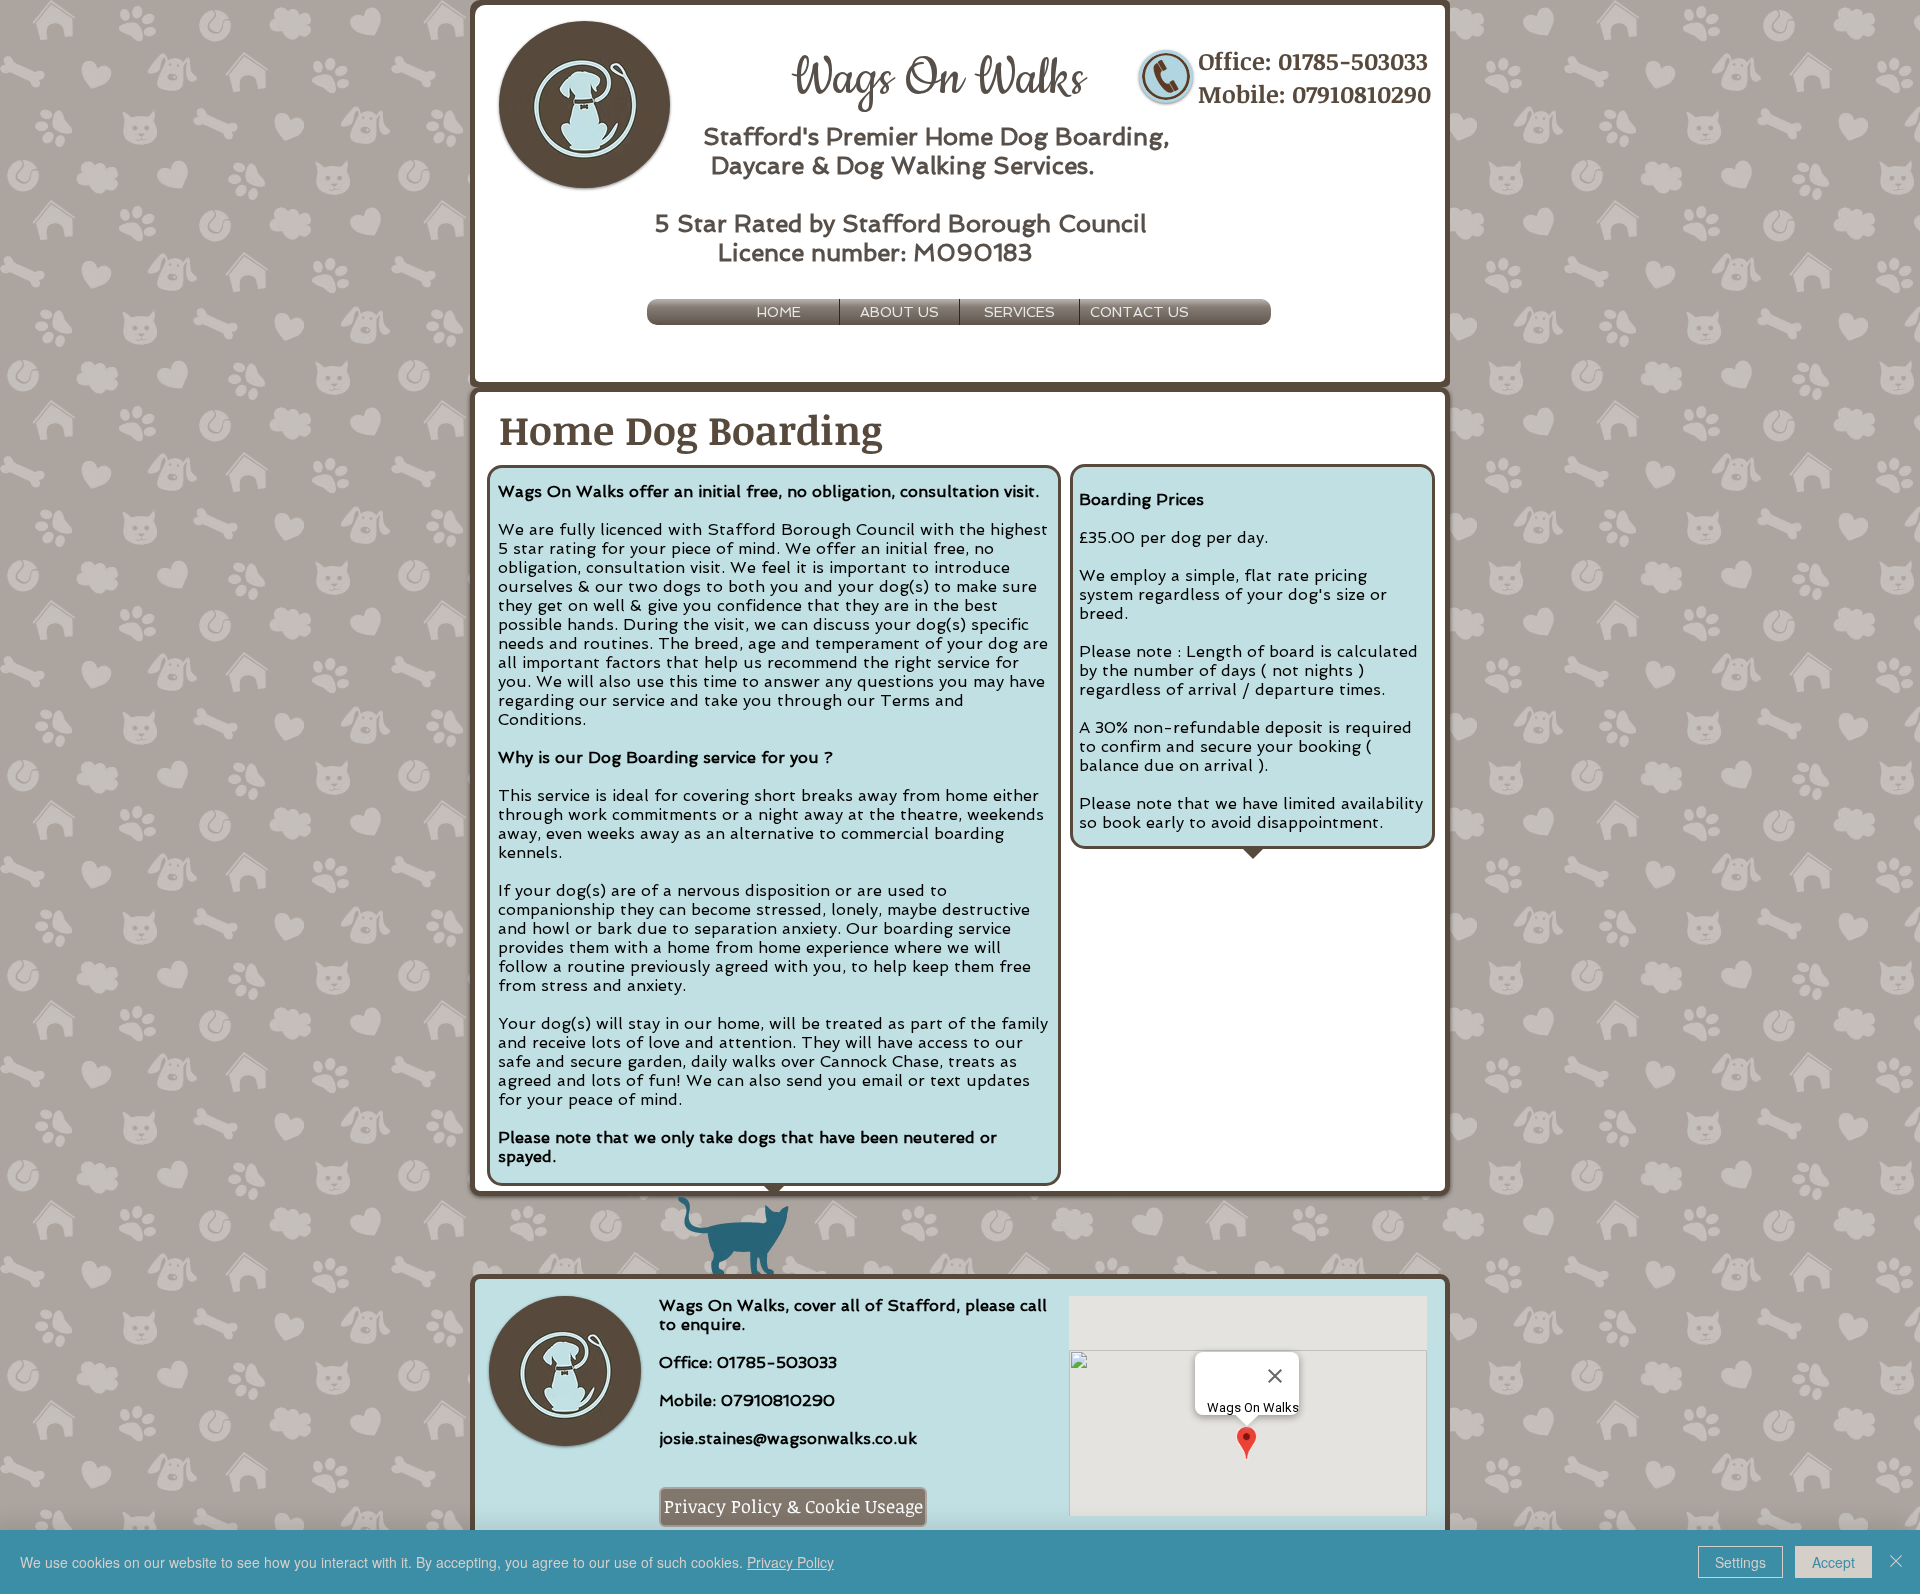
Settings (1740, 1562)
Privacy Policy (790, 1562)
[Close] (1896, 1562)
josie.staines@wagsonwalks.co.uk (788, 1438)
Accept (1833, 1562)
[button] (1019, 312)
